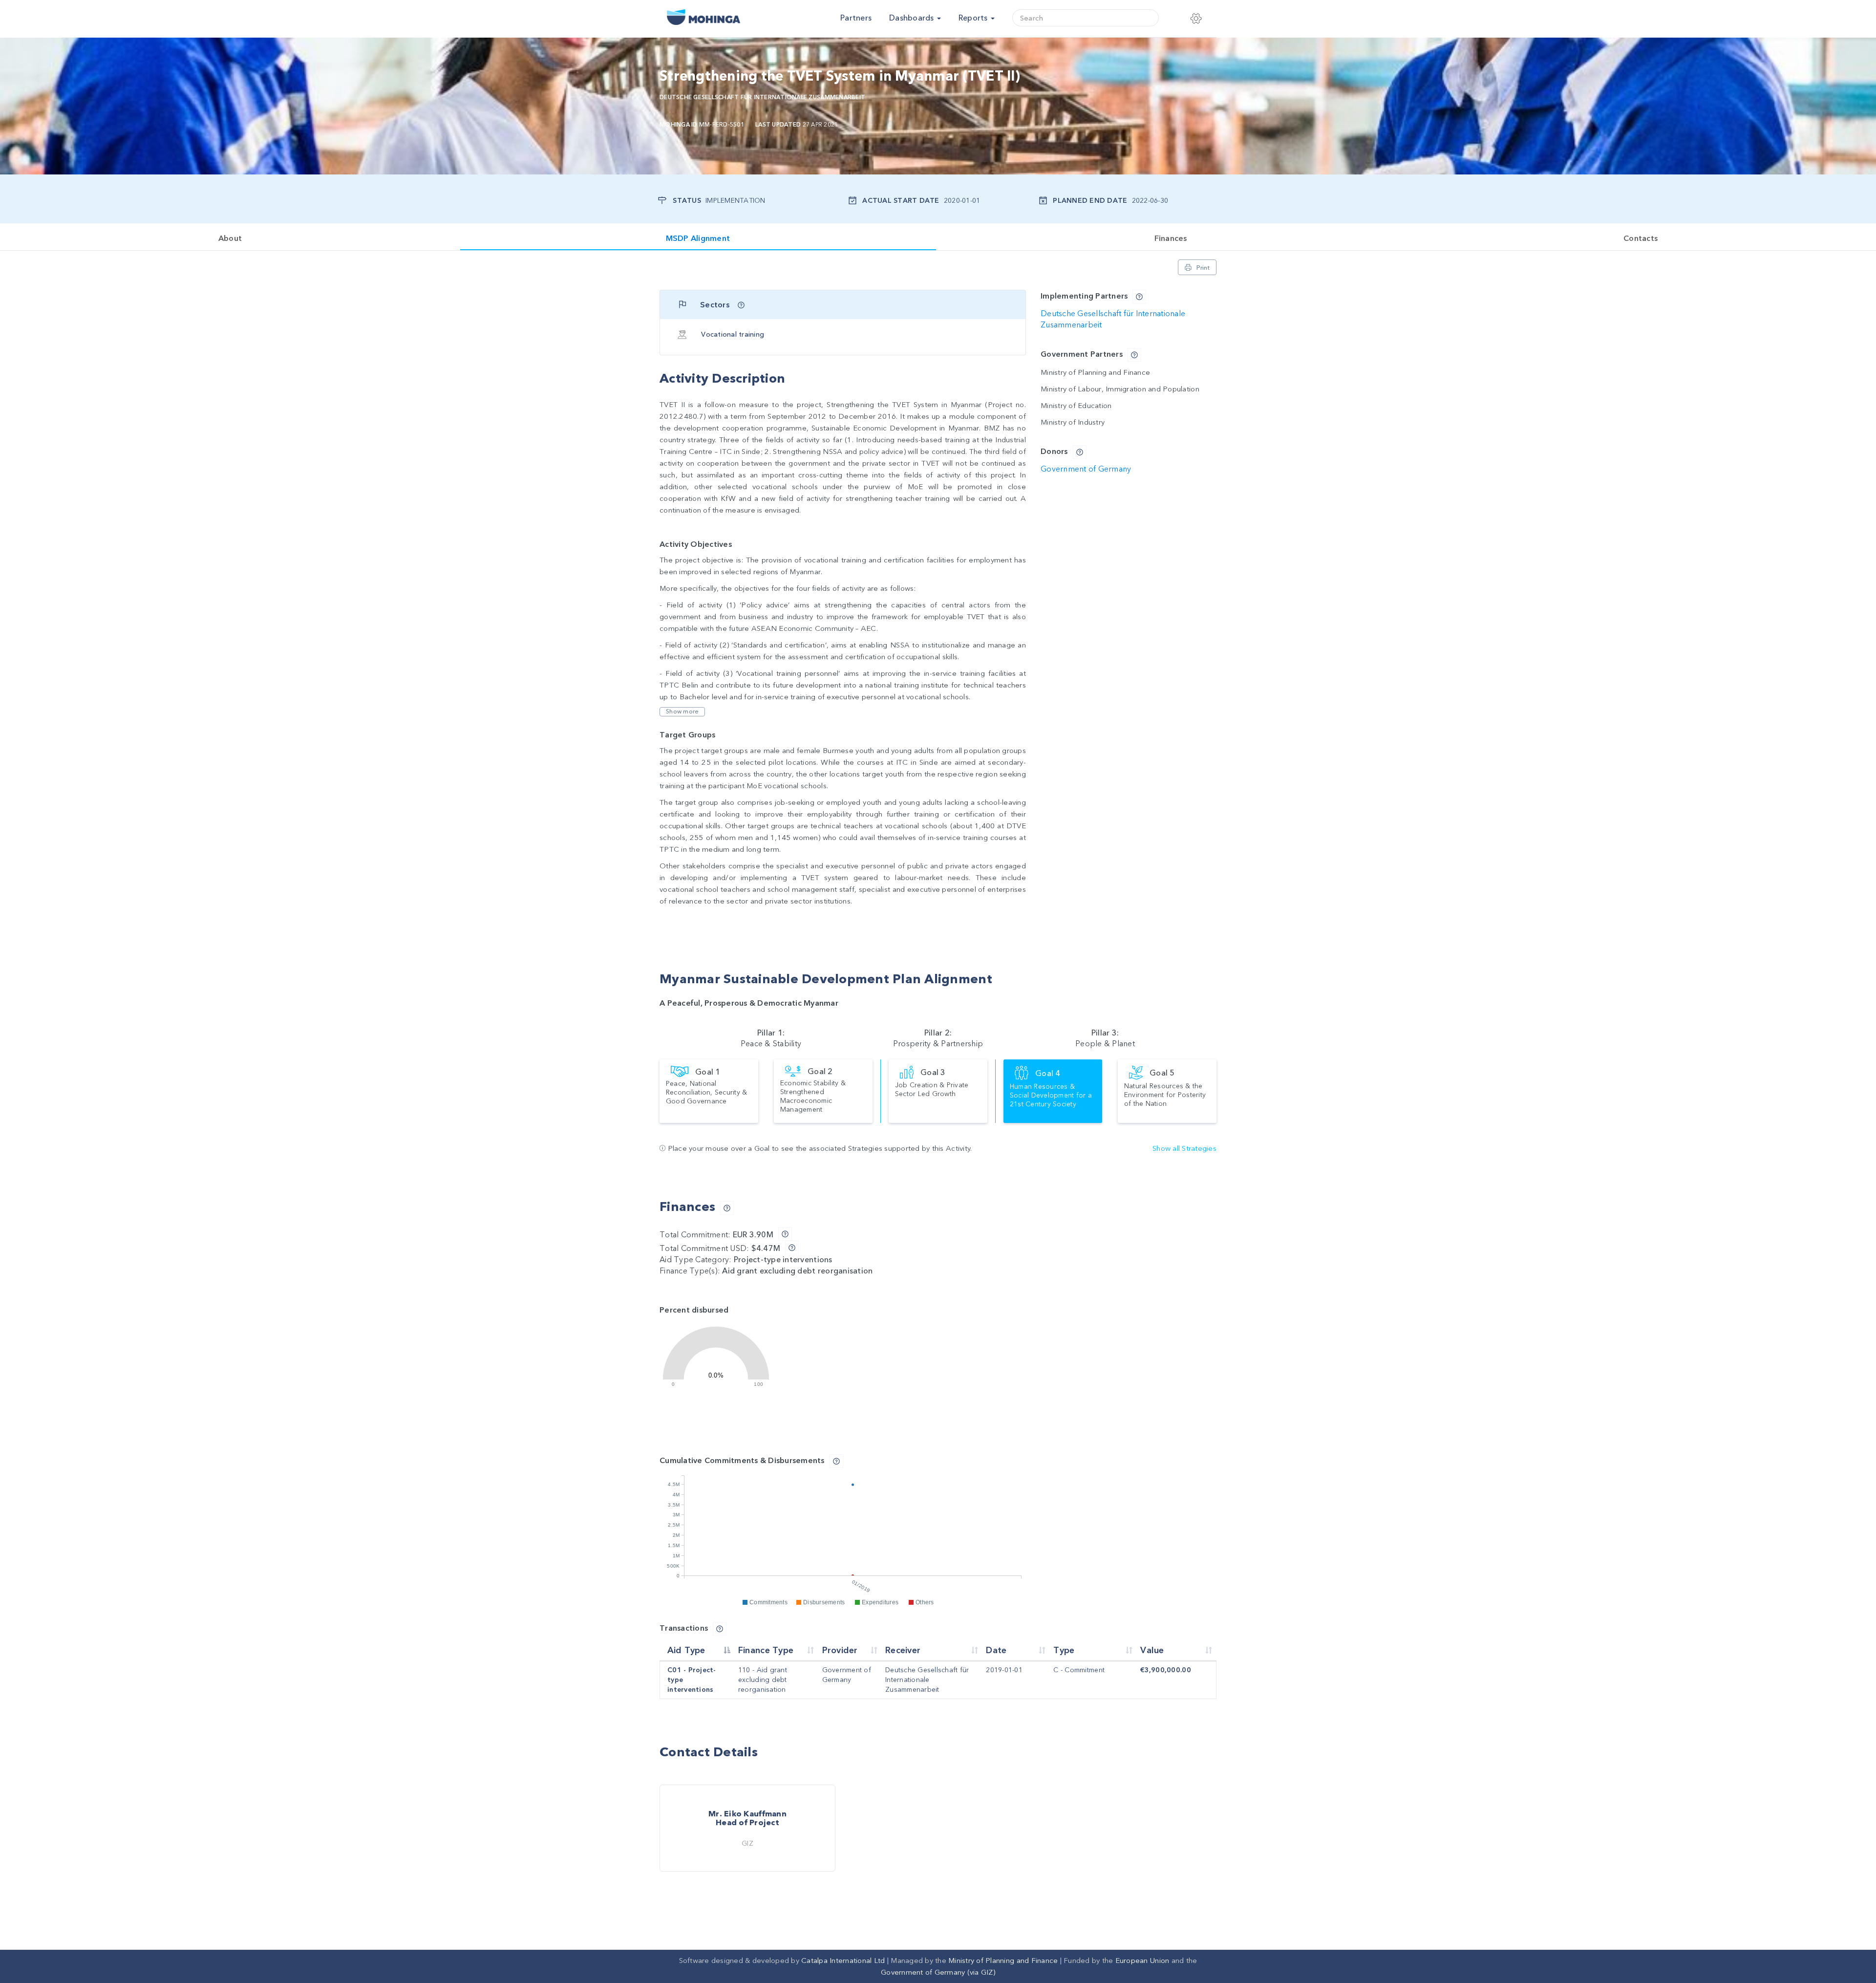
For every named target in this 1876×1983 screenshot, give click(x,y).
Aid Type (686, 1650)
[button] (1200, 19)
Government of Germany (1086, 469)
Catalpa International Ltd (843, 1961)
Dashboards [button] (913, 18)
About (230, 238)
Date (996, 1650)
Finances (1171, 238)
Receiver (903, 1650)
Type (1064, 1650)
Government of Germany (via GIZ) (938, 1972)
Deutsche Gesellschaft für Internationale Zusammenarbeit (762, 97)
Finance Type (766, 1650)
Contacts (1641, 238)
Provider (840, 1650)
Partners (856, 18)
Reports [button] (974, 18)
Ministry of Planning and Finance (1003, 1961)
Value (1152, 1650)
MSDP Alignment (698, 238)
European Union (1142, 1961)
